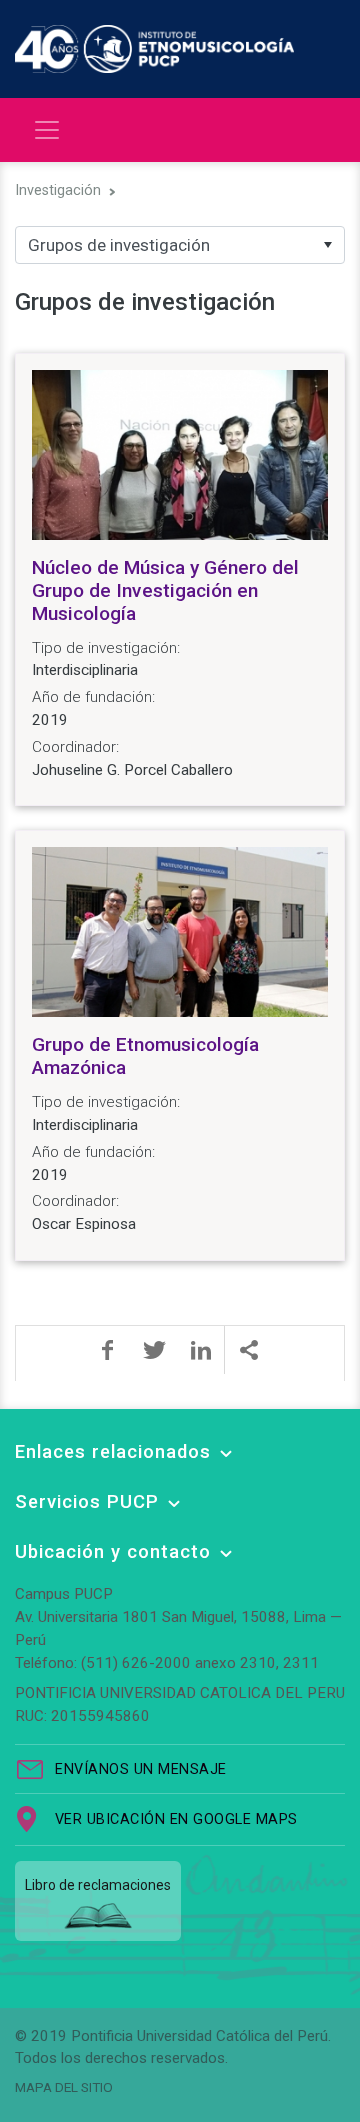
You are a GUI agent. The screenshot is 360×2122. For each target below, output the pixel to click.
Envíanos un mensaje (141, 1769)
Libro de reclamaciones (98, 1885)
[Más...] (248, 1350)
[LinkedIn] (201, 1350)
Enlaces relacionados (113, 1451)
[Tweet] (154, 1350)
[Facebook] (107, 1350)
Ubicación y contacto (113, 1551)
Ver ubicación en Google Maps (176, 1819)
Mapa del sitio (64, 2087)
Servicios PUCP (87, 1501)
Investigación (58, 190)
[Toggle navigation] (47, 130)
